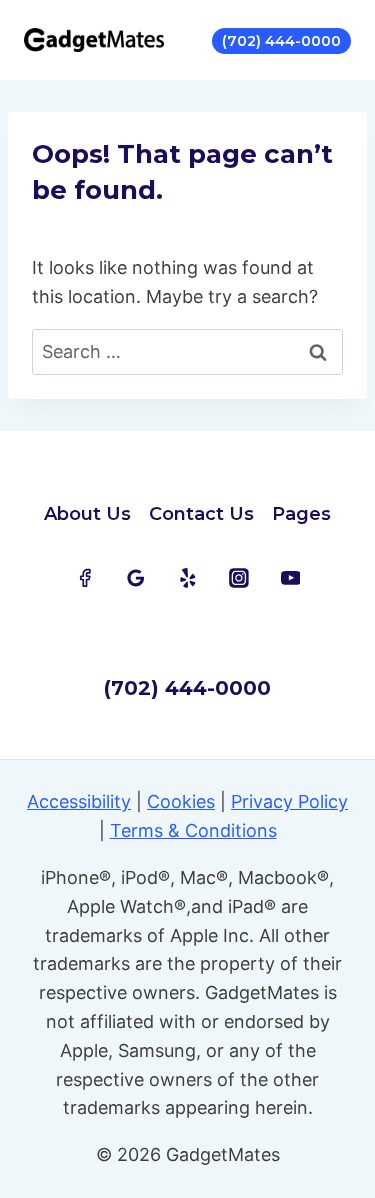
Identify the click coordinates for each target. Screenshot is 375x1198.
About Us (87, 514)
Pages (301, 514)
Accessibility (79, 801)
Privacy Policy (289, 801)
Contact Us (201, 514)
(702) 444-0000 (281, 41)
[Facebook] (85, 578)
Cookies (181, 801)
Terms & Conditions (193, 830)
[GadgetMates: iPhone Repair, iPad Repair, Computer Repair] (94, 39)
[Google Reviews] (136, 578)
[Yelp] (188, 578)
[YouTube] (291, 578)
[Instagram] (239, 578)
